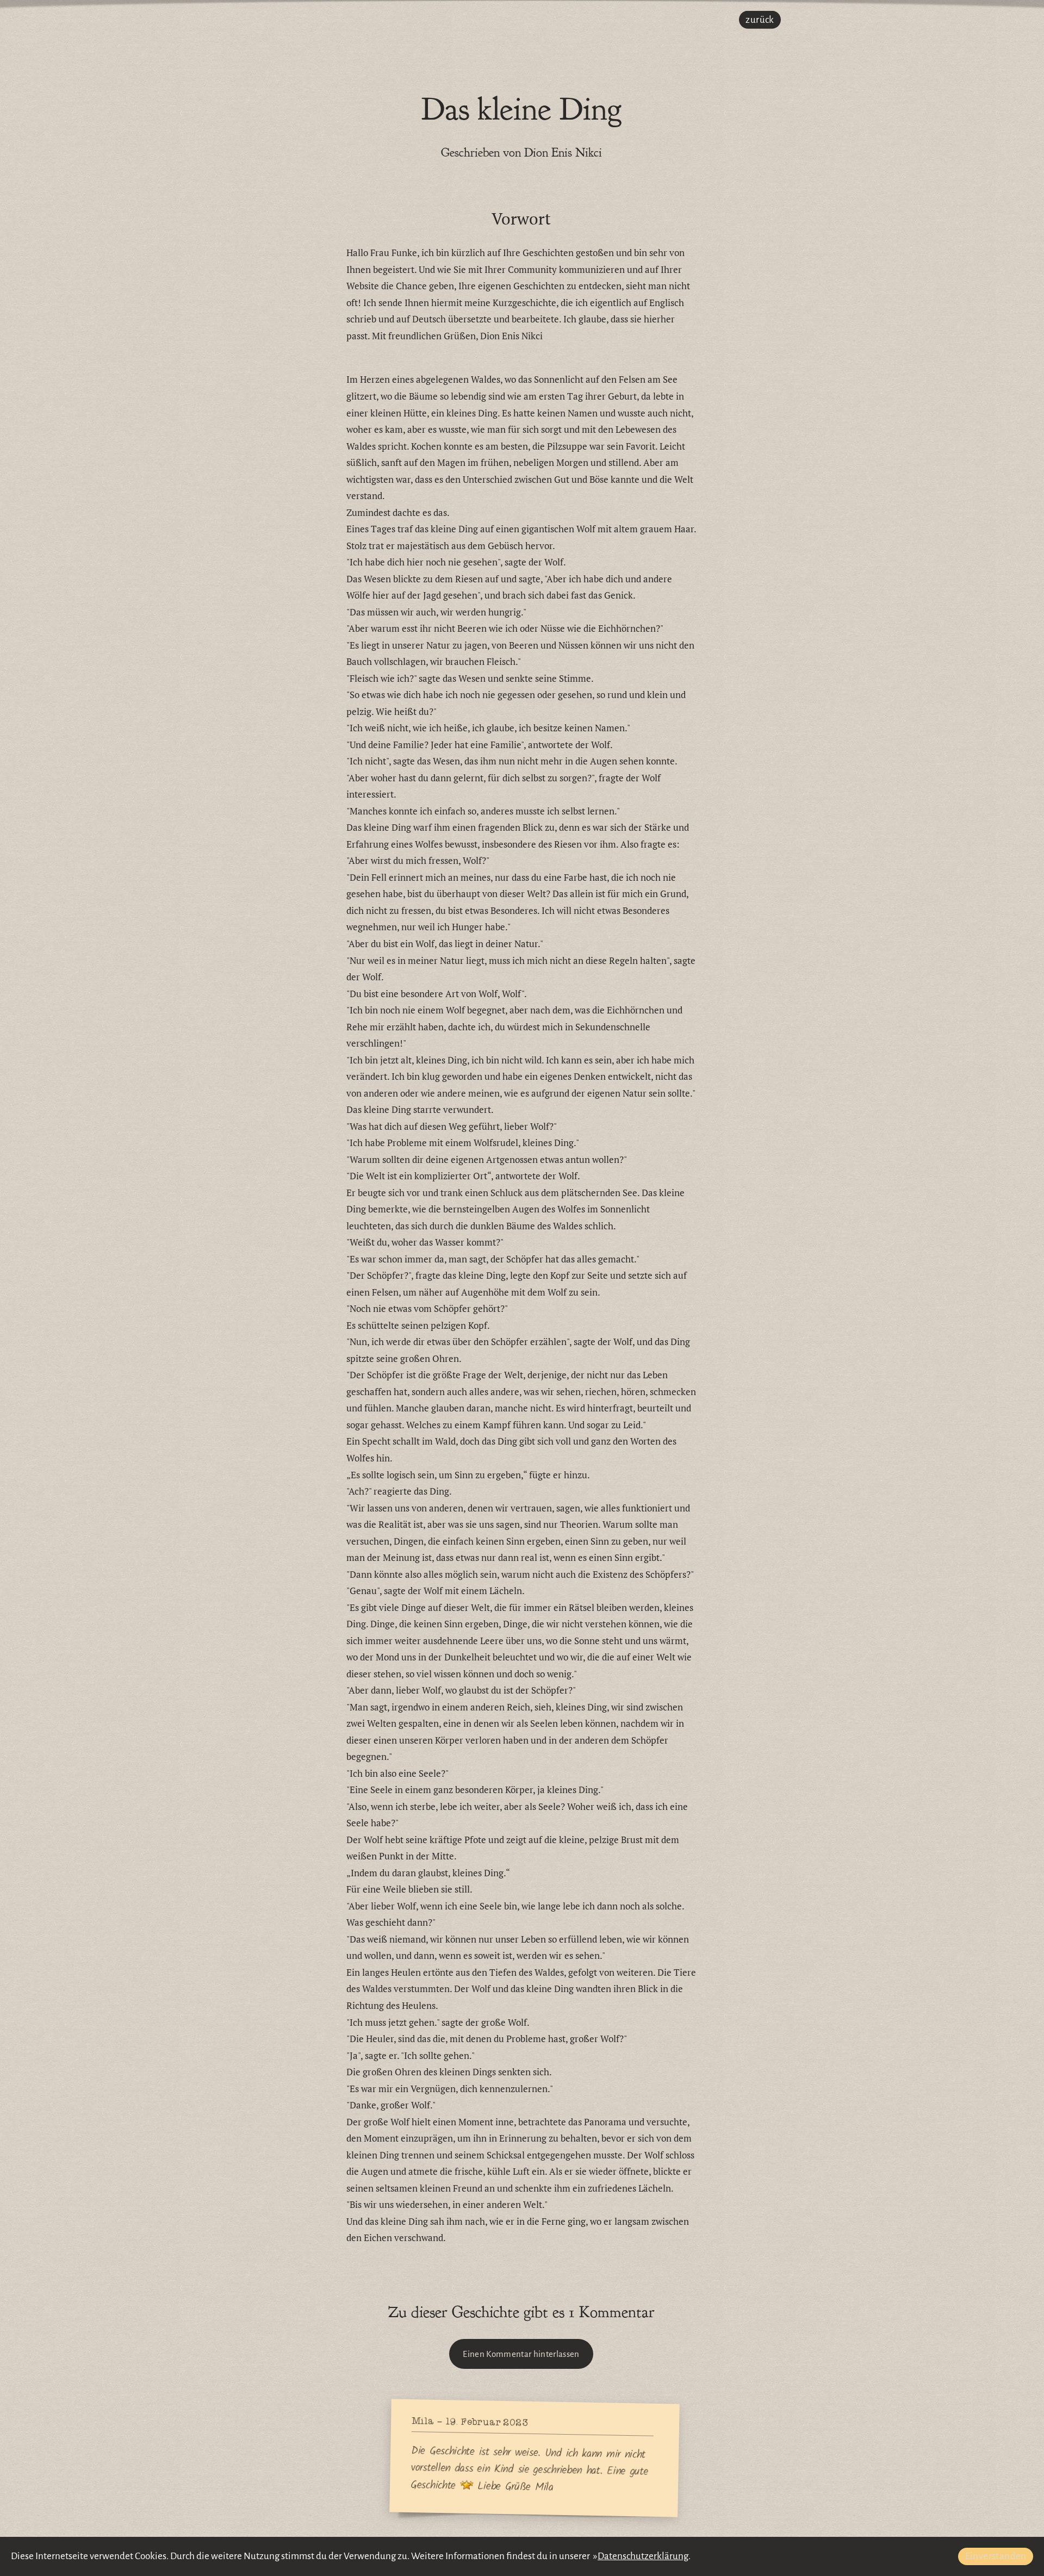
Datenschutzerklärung (643, 2556)
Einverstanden (996, 2556)
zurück (760, 20)
